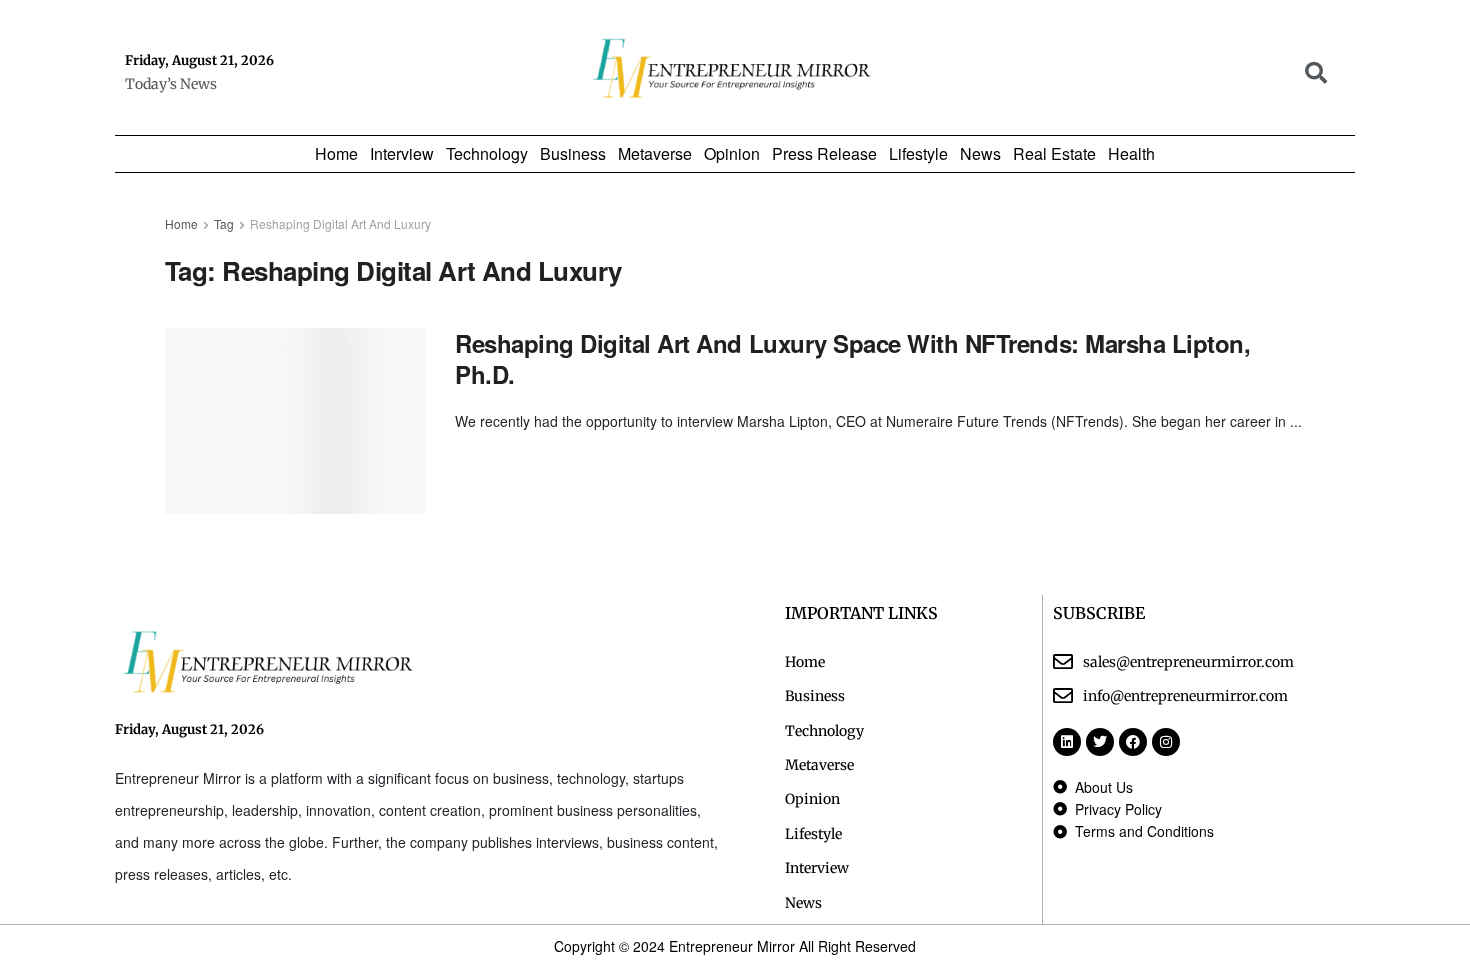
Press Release (824, 154)
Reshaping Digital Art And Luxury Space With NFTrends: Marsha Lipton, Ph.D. (852, 358)
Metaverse (655, 154)
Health (1131, 154)
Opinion (732, 154)
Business (573, 154)
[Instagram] (1166, 742)
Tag (224, 223)
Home (336, 154)
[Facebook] (1133, 742)
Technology (487, 154)
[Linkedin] (1067, 742)
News (980, 154)
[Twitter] (1100, 742)
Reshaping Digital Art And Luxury (340, 223)
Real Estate (1054, 154)
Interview (402, 154)
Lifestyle (918, 154)
